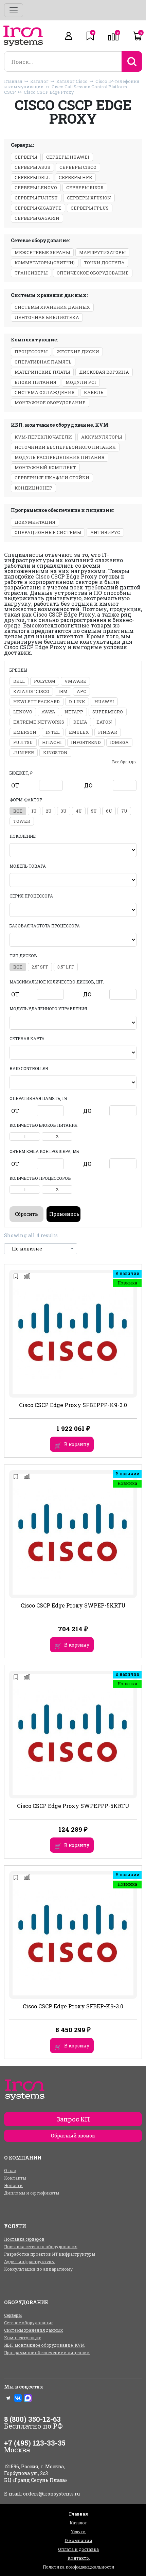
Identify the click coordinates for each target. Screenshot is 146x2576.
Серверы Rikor (85, 188)
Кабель (94, 392)
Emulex (79, 732)
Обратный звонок (73, 2136)
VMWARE (75, 681)
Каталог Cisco (72, 81)
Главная (13, 81)
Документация (35, 522)
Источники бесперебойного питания (65, 447)
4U (79, 811)
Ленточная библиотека (47, 317)
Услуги (78, 2531)
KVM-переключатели (43, 437)
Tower (22, 821)
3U (64, 811)
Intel (53, 732)
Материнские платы (42, 372)
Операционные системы (48, 532)
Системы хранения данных (52, 307)
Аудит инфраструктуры (29, 2261)
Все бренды (124, 762)
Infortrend (86, 742)
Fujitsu (23, 742)
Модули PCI (81, 382)
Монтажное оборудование (50, 403)
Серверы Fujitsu (36, 198)
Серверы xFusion (89, 198)
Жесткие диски (78, 352)
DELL (19, 681)
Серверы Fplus (90, 208)
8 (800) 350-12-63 (32, 2419)
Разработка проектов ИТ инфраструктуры (50, 2254)
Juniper (24, 752)
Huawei (104, 701)
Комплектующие (23, 2338)
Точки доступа (104, 263)
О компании (79, 2540)
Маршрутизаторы (102, 252)
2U (49, 811)
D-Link (77, 701)
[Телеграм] (8, 2398)
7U (124, 811)
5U (94, 811)
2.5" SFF (40, 967)
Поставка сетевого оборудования (41, 2246)
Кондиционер (33, 488)
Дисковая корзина (104, 372)
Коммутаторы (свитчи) (45, 263)
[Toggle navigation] (14, 10)
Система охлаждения (45, 392)
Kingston (55, 752)
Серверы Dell (32, 177)
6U (109, 811)
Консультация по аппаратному (38, 2269)
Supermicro (108, 712)
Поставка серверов (24, 2239)
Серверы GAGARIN (37, 218)
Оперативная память (43, 362)
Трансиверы (31, 273)
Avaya (48, 712)
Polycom (45, 681)
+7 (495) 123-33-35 (35, 2443)
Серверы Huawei (68, 157)
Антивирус (105, 532)
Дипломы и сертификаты (32, 2193)
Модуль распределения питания (60, 457)
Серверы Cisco (78, 167)
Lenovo (23, 712)
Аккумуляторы (102, 437)
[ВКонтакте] (18, 2398)
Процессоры (31, 352)
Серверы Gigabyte (38, 208)
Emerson (25, 732)
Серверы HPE (75, 177)
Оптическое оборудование (93, 273)
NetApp (74, 712)
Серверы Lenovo (36, 188)
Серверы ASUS (32, 167)
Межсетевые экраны (42, 252)
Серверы (26, 157)
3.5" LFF (66, 967)
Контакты (15, 2178)
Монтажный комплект (45, 467)
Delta (80, 722)
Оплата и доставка (78, 2549)
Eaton (104, 722)
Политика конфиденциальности (79, 2567)
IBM (63, 691)
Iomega (119, 742)
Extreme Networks (39, 722)
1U (34, 811)
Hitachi (52, 742)
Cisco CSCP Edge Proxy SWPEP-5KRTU (73, 1605)
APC (81, 691)
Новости (13, 2185)
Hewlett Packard (36, 701)
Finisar (108, 732)
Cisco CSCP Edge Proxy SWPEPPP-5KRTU (73, 1806)
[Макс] (28, 2398)
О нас (10, 2170)
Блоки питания (35, 382)
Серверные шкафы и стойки (52, 478)
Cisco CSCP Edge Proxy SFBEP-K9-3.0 (73, 2006)
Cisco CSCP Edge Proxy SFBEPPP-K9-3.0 (73, 1405)
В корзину (77, 1444)
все (18, 811)
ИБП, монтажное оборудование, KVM (44, 2345)
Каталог (39, 81)
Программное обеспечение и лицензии (47, 2352)
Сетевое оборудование (29, 2323)
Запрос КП (73, 2119)
